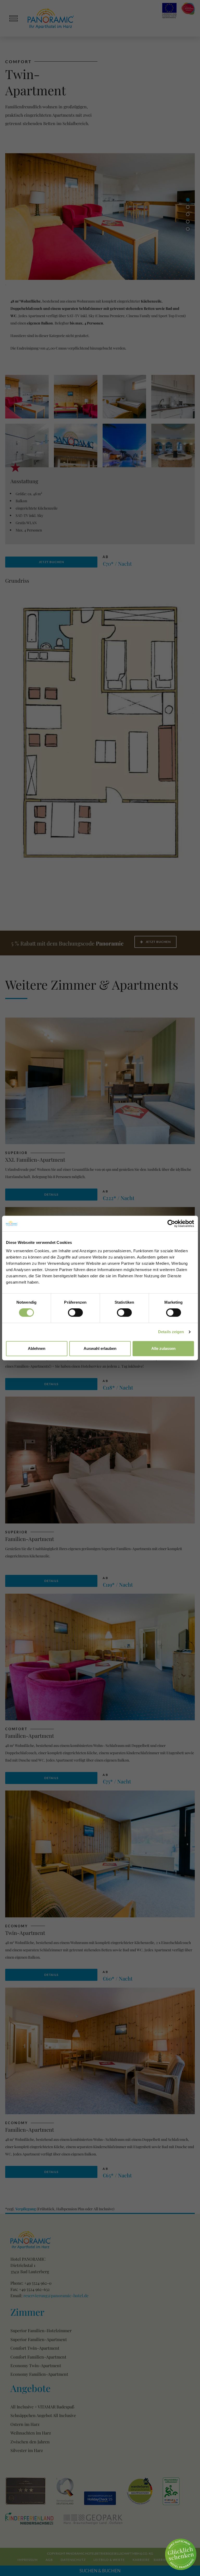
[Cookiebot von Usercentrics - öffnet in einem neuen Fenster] (171, 1224)
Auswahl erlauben (100, 1348)
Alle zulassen (163, 1348)
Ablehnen (37, 1348)
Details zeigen (171, 1332)
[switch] (75, 1313)
